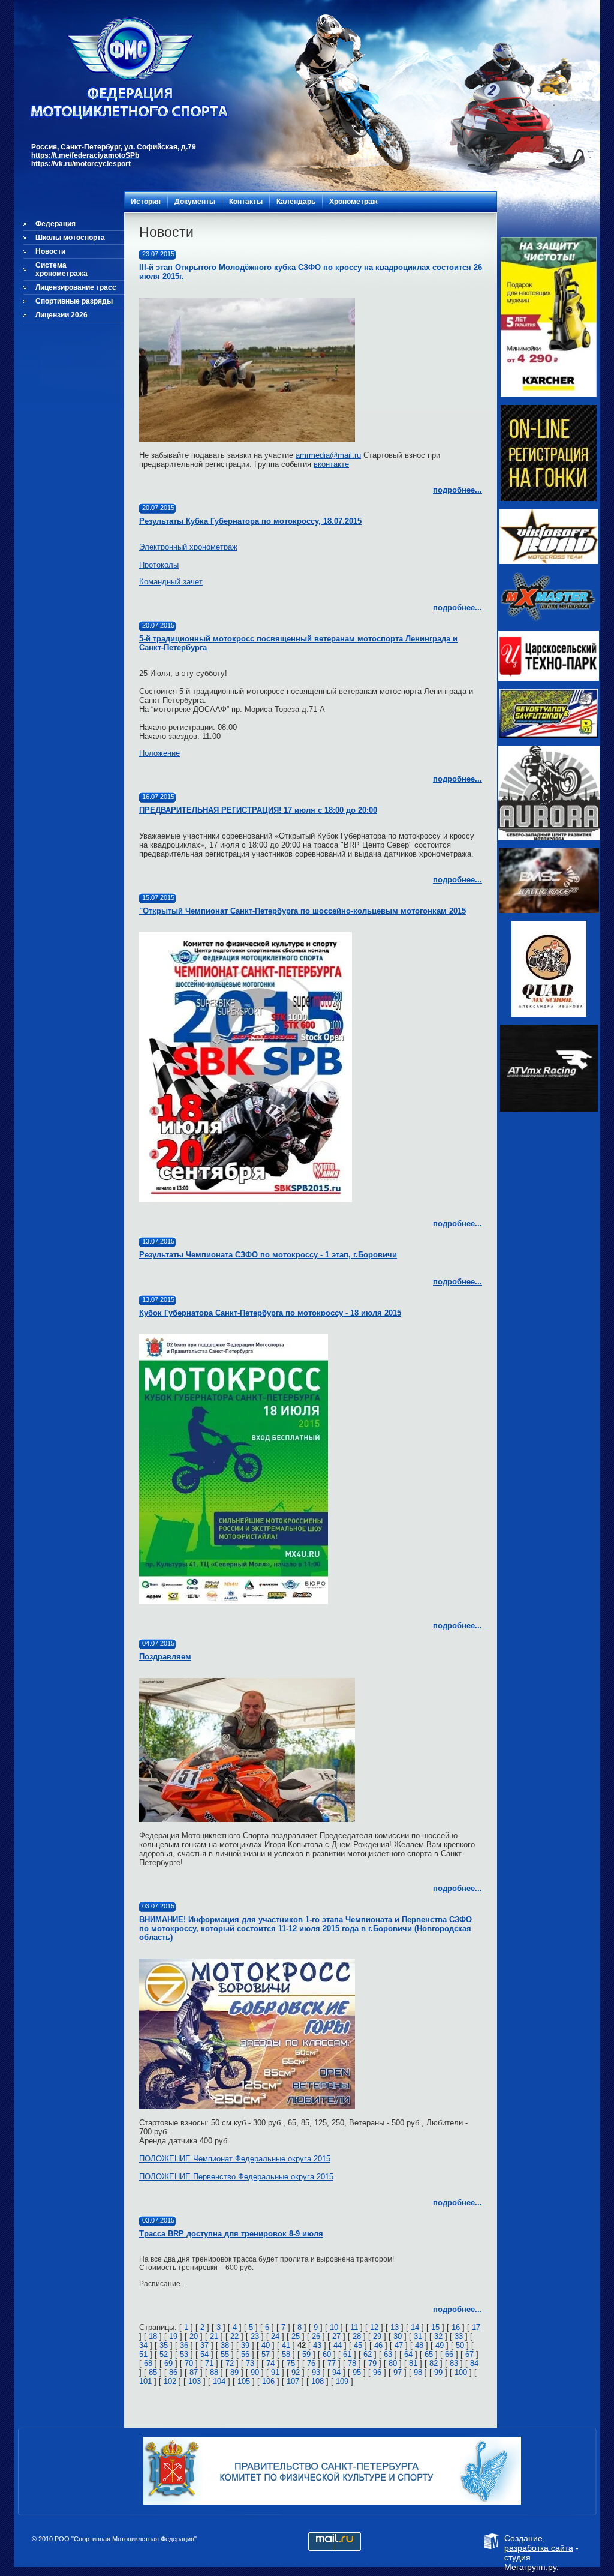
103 (195, 2381)
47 (399, 2345)
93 (316, 2372)
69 (168, 2363)
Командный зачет (171, 582)
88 (214, 2372)
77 (332, 2363)
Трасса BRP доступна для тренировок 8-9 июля (231, 2234)
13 (395, 2327)
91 (275, 2372)
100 (461, 2372)
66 (449, 2354)
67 (469, 2354)
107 (293, 2381)
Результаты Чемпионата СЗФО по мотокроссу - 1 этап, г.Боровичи (268, 1255)
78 (352, 2363)
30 (398, 2336)
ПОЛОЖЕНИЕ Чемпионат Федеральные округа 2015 (235, 2159)
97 (398, 2372)
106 (268, 2381)
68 (148, 2363)
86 (173, 2372)
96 (377, 2372)
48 (419, 2345)
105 (244, 2381)
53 (184, 2354)
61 (347, 2354)
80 (393, 2363)
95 (357, 2372)
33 (459, 2336)
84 (474, 2363)
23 (255, 2336)
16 (456, 2327)
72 (230, 2363)
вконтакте (331, 464)
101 (145, 2381)
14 (415, 2327)
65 (429, 2354)
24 (275, 2336)
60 (327, 2354)
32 (438, 2336)
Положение (159, 753)
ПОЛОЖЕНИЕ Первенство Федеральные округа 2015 (236, 2177)
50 (460, 2345)
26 (316, 2336)
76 (311, 2363)
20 (194, 2336)
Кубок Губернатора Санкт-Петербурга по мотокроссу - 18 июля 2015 (270, 1313)
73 (250, 2363)
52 (164, 2354)
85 (153, 2372)
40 (266, 2345)
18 (153, 2336)
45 (358, 2345)
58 (286, 2354)
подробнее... (458, 490)
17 (476, 2327)
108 (317, 2381)
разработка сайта (539, 2548)
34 (143, 2345)
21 (214, 2336)
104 (219, 2381)
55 (225, 2354)
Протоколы (159, 565)
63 (388, 2354)
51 (143, 2354)
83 (454, 2363)
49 (440, 2345)
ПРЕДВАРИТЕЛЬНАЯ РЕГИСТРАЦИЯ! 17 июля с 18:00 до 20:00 (258, 810)
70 (189, 2363)
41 (286, 2345)
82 (434, 2363)
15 (435, 2327)
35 (164, 2345)
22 (234, 2336)
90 (255, 2372)
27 (336, 2336)
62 (368, 2354)
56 (245, 2354)
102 (170, 2381)
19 (173, 2336)
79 (372, 2363)
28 (357, 2336)
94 (336, 2372)
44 (338, 2345)
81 (413, 2363)
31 (418, 2336)
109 (342, 2381)
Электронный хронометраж (188, 547)
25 (296, 2336)
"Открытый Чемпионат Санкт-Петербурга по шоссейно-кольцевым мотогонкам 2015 (303, 911)
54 (204, 2354)
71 (209, 2363)
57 (266, 2354)
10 (334, 2327)
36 (184, 2345)
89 (234, 2372)
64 (408, 2354)
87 (194, 2372)
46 (378, 2345)
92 (296, 2372)
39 (245, 2345)
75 (291, 2363)
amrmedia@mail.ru (328, 455)
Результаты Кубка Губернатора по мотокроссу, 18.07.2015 (250, 521)
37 (204, 2345)
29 (377, 2336)
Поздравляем (165, 1657)
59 (306, 2354)
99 (438, 2372)
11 (354, 2327)
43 (317, 2345)
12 (374, 2327)
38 (225, 2345)
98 (418, 2372)
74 (270, 2363)
